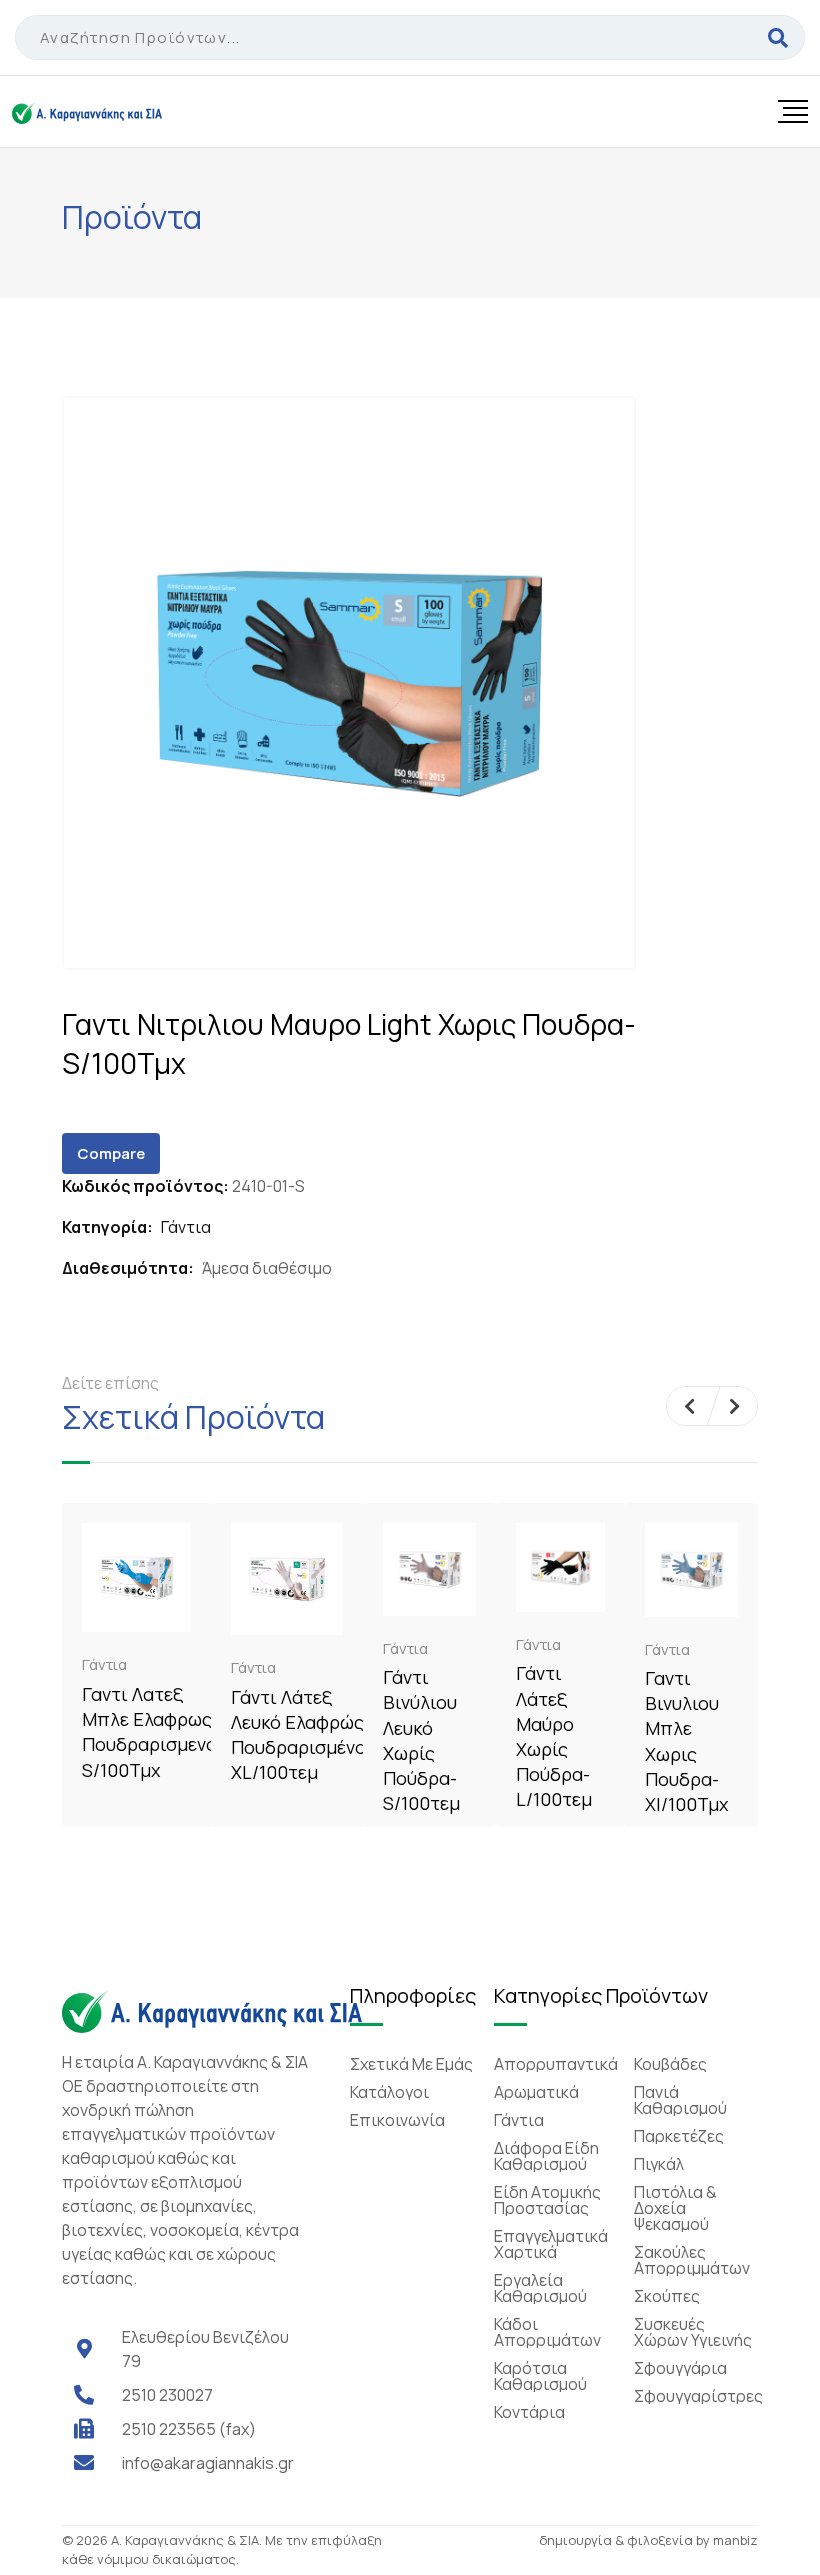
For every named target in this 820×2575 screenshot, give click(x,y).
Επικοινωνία (397, 2120)
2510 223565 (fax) (189, 2429)
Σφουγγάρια (680, 2368)
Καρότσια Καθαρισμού (540, 2376)
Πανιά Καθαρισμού (680, 2100)
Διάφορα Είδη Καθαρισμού (546, 2156)
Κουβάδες (670, 2064)
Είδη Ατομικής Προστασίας (547, 2200)
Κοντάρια (529, 2412)
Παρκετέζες (679, 2136)
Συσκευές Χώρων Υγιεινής (693, 2332)
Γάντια (186, 1227)
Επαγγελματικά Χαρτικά (551, 2244)
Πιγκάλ (659, 2164)
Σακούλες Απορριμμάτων (692, 2260)
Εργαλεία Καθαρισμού (540, 2288)
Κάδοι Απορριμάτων (547, 2332)
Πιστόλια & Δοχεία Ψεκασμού (675, 2208)
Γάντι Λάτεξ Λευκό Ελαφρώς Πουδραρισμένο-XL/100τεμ (302, 1735)
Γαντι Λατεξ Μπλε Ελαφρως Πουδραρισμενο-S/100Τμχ (153, 1732)
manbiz (735, 2540)
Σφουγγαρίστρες (698, 2396)
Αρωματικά (536, 2092)
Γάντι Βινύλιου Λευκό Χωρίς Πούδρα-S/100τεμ (421, 1740)
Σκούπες (667, 2296)
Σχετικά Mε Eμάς (411, 2064)
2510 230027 (167, 2395)
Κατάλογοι (389, 2092)
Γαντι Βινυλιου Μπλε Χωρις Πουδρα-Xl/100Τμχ (686, 1741)
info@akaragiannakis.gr (208, 2463)
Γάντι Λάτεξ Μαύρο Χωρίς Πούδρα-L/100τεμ (554, 1736)
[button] (689, 1406)
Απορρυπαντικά (556, 2064)
